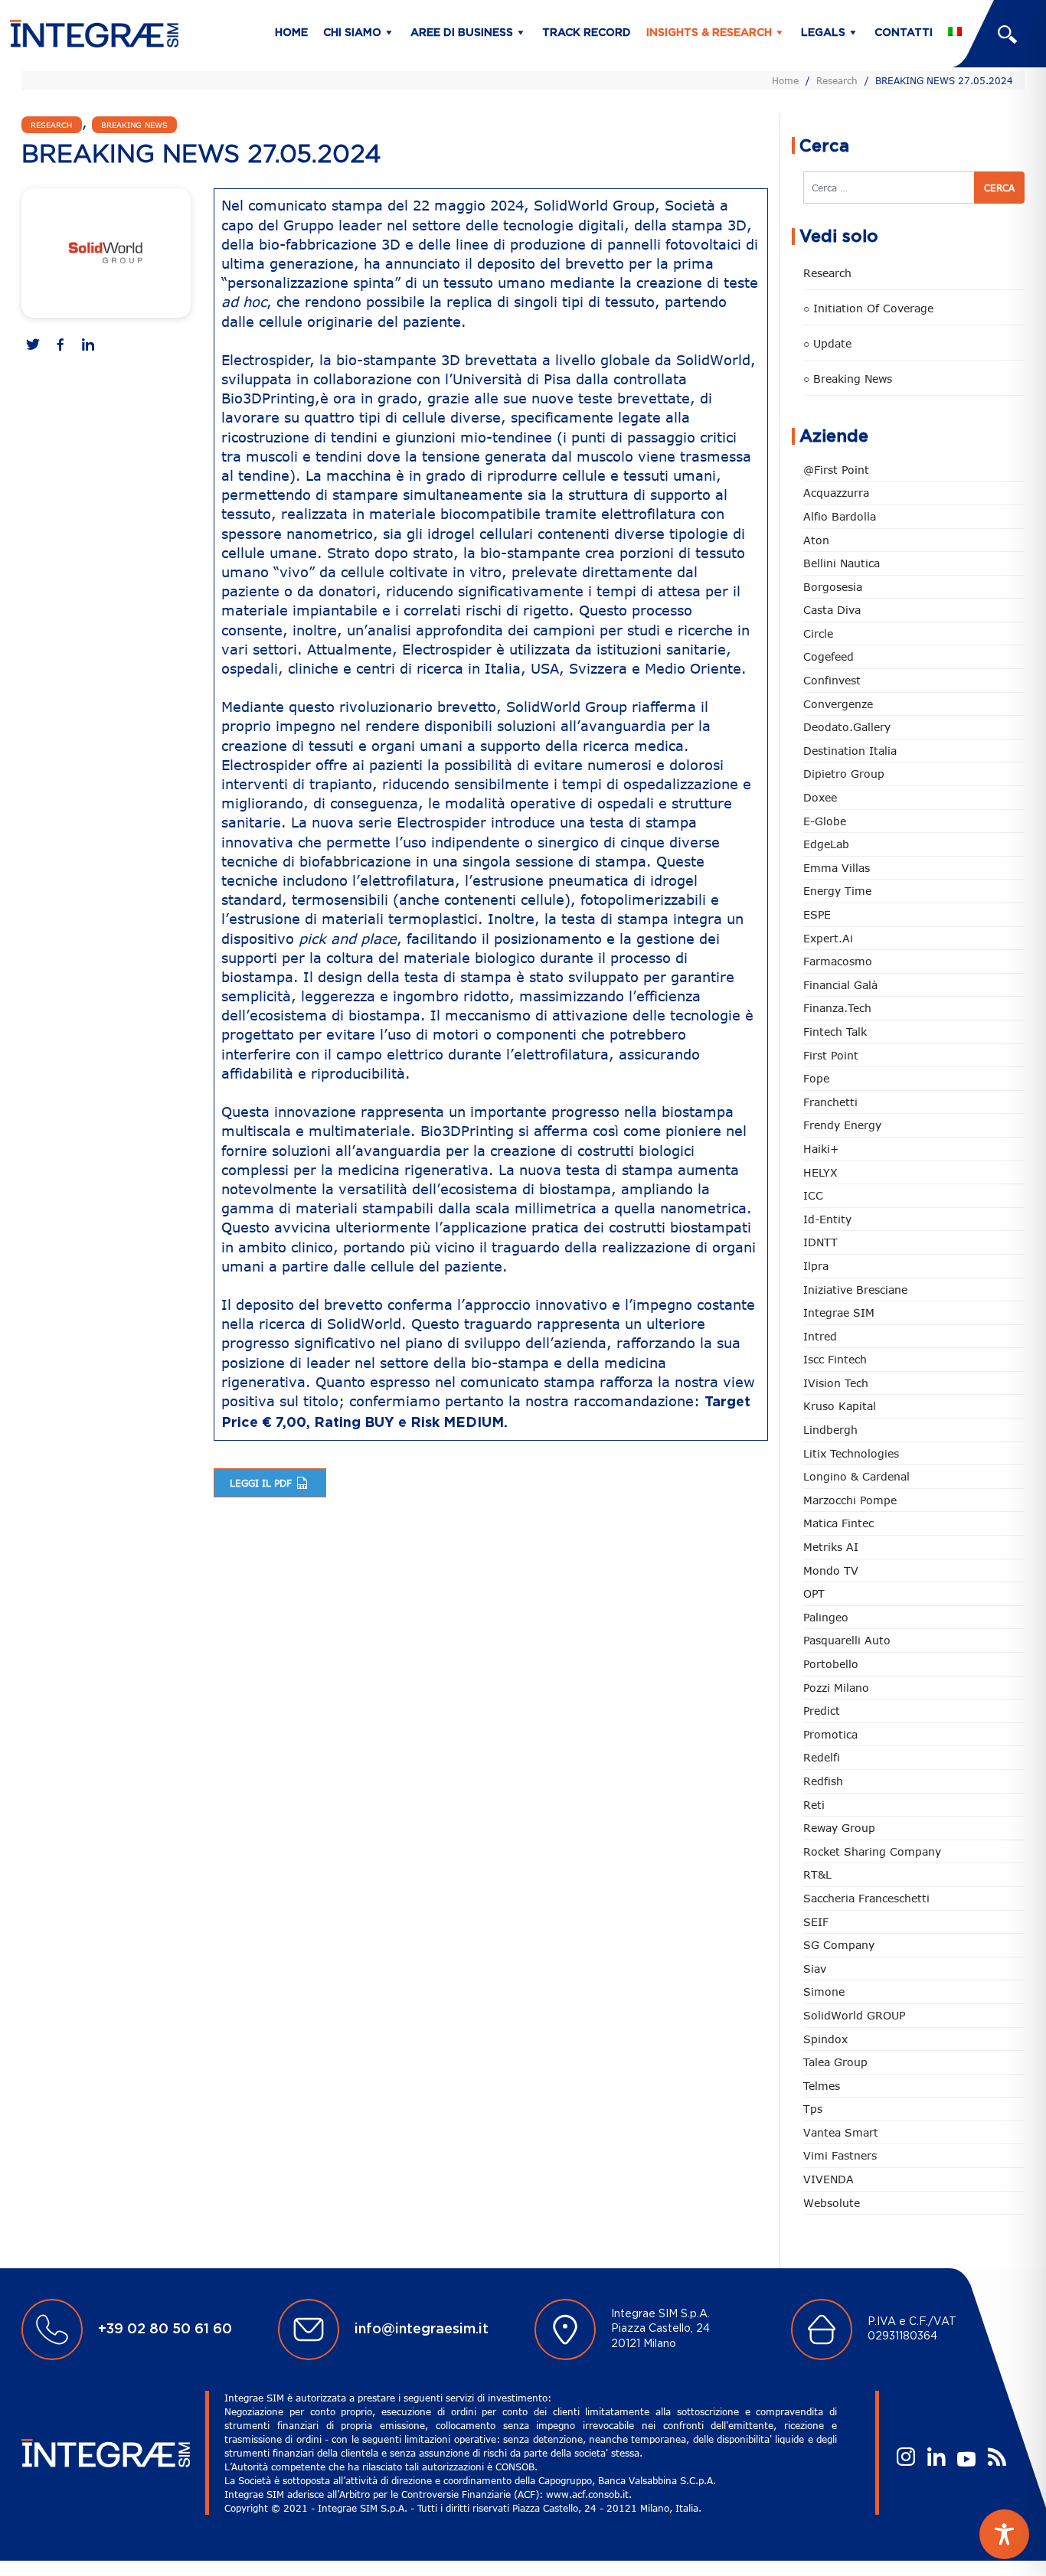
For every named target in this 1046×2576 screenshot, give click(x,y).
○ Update (827, 343)
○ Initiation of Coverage (868, 308)
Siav (815, 1969)
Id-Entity (827, 1219)
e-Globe (825, 821)
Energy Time (837, 891)
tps (813, 2109)
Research (837, 80)
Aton (816, 540)
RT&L (817, 1874)
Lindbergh (830, 1430)
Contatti (904, 33)
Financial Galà (840, 985)
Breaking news (134, 125)
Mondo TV (831, 1570)
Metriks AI (831, 1547)
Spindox (825, 2039)
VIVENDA (829, 2179)
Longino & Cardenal (856, 1476)
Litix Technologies (851, 1453)
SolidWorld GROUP (854, 2015)
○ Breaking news (848, 379)
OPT (814, 1593)
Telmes (822, 2086)
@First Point (836, 470)
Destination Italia (850, 751)
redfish (823, 1781)
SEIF (816, 1922)
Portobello (831, 1664)
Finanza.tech (837, 1008)
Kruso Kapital (840, 1406)
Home (291, 33)
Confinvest (832, 680)
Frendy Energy (842, 1125)
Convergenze (838, 704)
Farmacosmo (838, 961)
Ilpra (816, 1266)
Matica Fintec (838, 1523)
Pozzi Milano (836, 1688)
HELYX (820, 1172)
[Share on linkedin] (88, 346)
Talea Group (835, 2062)
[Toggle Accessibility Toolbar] (1004, 2534)
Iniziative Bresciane (855, 1290)
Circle (818, 633)
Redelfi (822, 1757)
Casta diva (832, 610)
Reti (814, 1805)
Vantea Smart (841, 2132)
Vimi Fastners (840, 2155)
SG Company (839, 1945)
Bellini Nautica (842, 563)
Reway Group (839, 1828)
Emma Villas (837, 868)
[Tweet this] (33, 346)
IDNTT (820, 1242)
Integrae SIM (839, 1312)
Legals (823, 33)
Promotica (830, 1734)
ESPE (817, 914)
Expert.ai (828, 938)
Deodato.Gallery (847, 727)
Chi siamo (352, 33)
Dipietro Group (844, 774)
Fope (816, 1078)
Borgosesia (833, 587)
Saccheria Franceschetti (866, 1898)
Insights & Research (709, 33)
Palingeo (826, 1617)
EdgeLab (826, 844)
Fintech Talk (835, 1032)
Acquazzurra (836, 493)
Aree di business (462, 33)
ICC (813, 1195)
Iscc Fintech (835, 1359)
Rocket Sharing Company (872, 1851)
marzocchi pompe (850, 1500)
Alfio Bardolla (840, 516)
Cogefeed (829, 656)
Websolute (832, 2203)
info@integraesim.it (422, 2330)
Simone (824, 1992)
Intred (820, 1336)
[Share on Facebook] (60, 346)
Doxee (820, 797)
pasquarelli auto (847, 1640)
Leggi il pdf (262, 1483)
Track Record (587, 33)
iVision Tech (836, 1383)
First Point (831, 1055)
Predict (822, 1711)
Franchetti (830, 1102)
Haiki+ (821, 1149)
